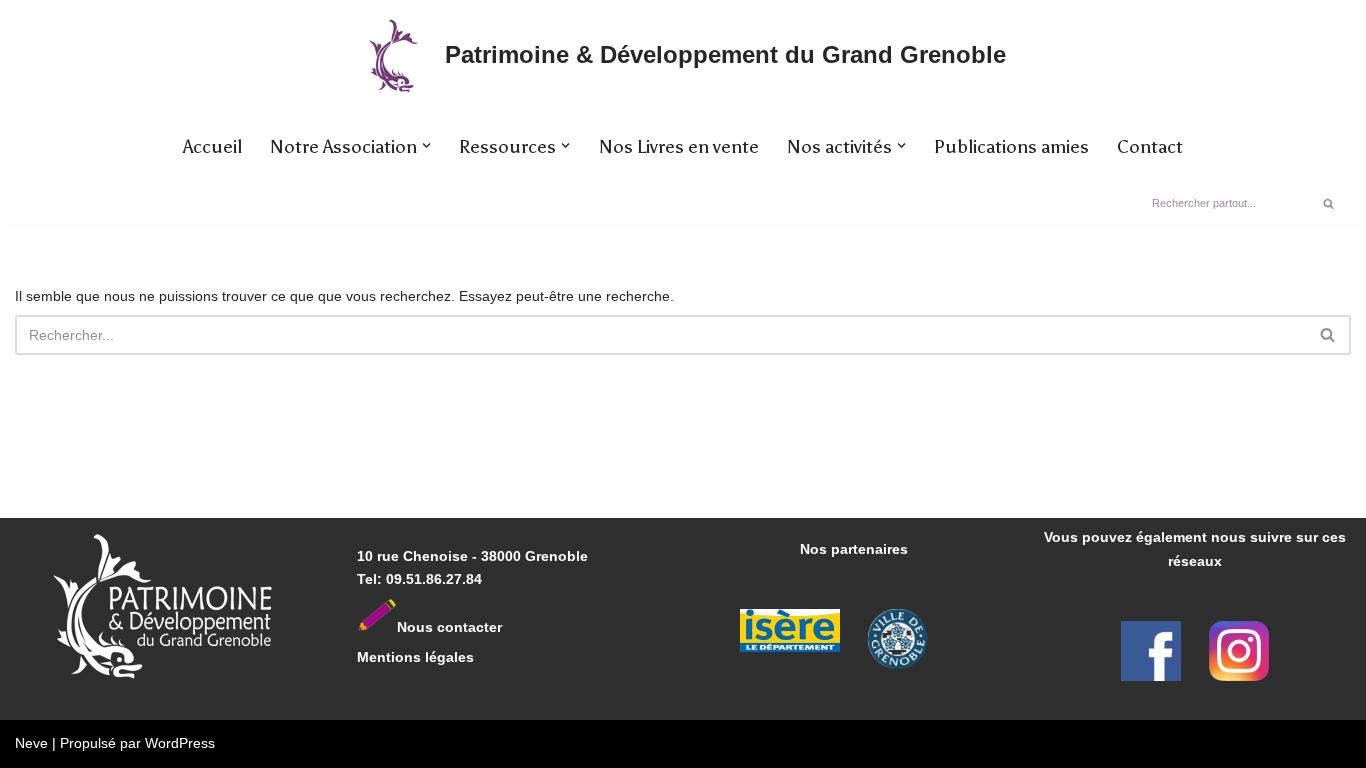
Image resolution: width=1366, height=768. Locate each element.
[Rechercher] (1328, 203)
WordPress (180, 743)
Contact (1150, 147)
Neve (31, 743)
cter (489, 627)
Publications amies (1011, 147)
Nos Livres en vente (679, 147)
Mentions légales (415, 657)
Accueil (212, 147)
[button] (426, 145)
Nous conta (436, 627)
